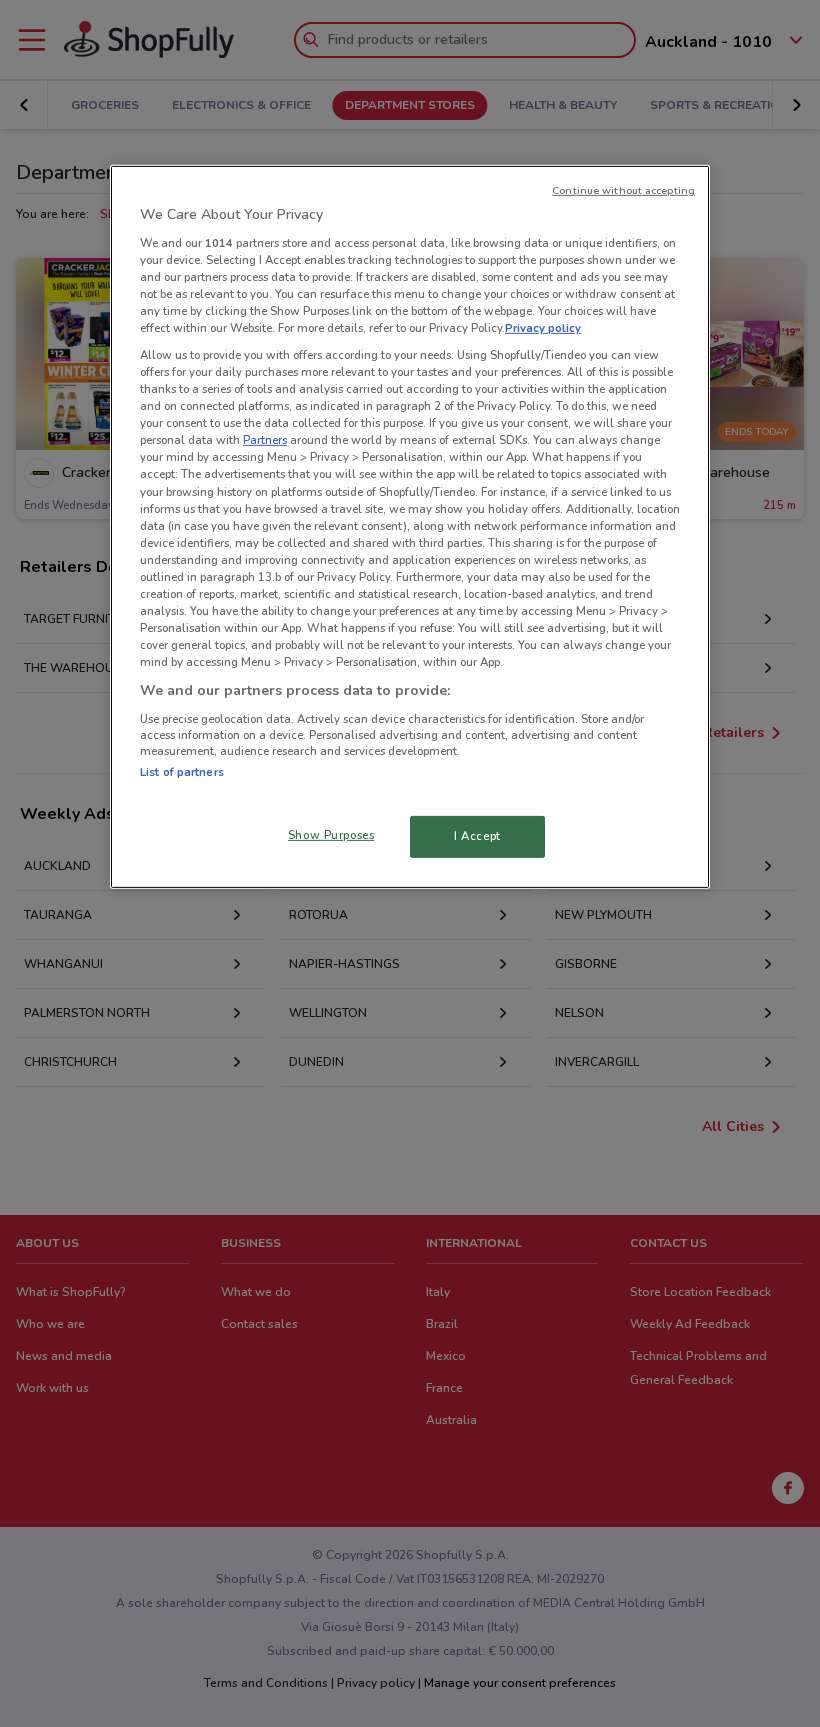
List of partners (182, 772)
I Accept (477, 836)
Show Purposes (331, 835)
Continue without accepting (623, 190)
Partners (265, 440)
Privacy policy (543, 328)
